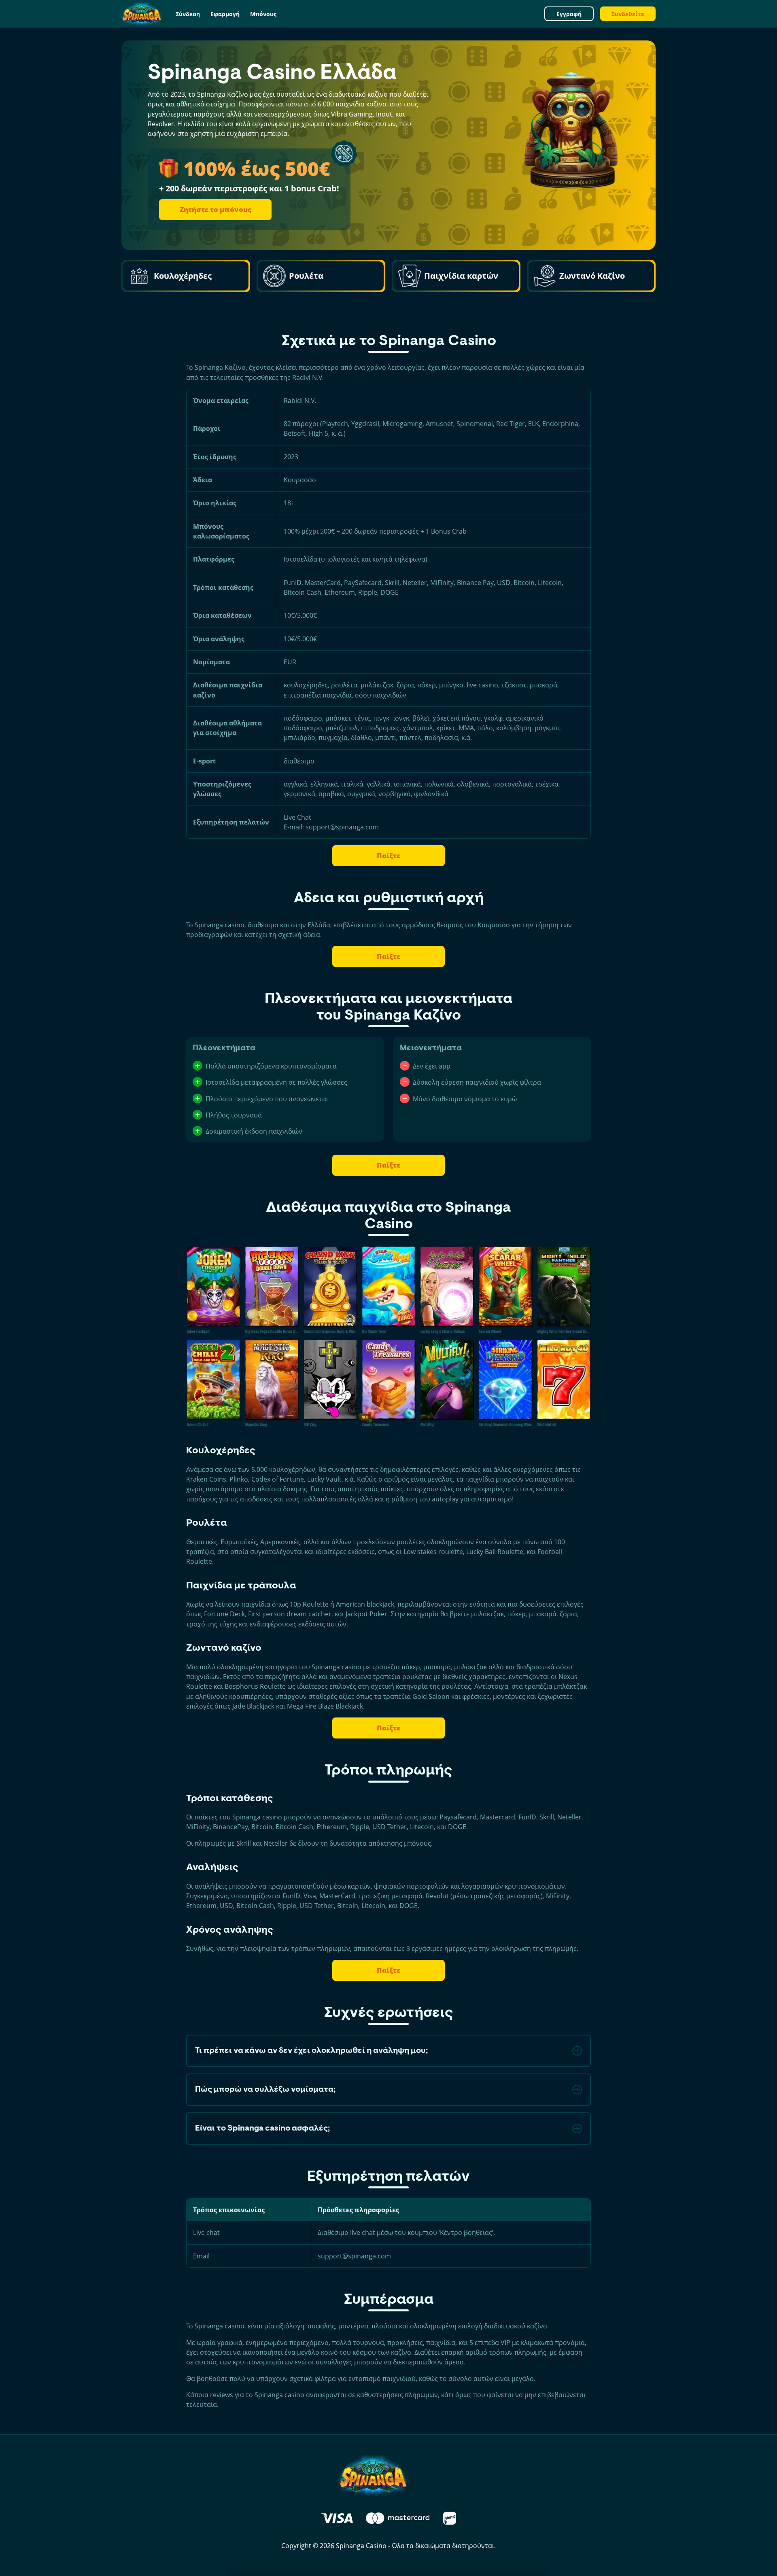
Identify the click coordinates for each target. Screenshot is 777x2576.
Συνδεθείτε (628, 14)
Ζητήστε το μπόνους (215, 209)
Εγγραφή (569, 14)
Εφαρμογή (225, 14)
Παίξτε (388, 856)
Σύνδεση (188, 14)
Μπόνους (263, 14)
